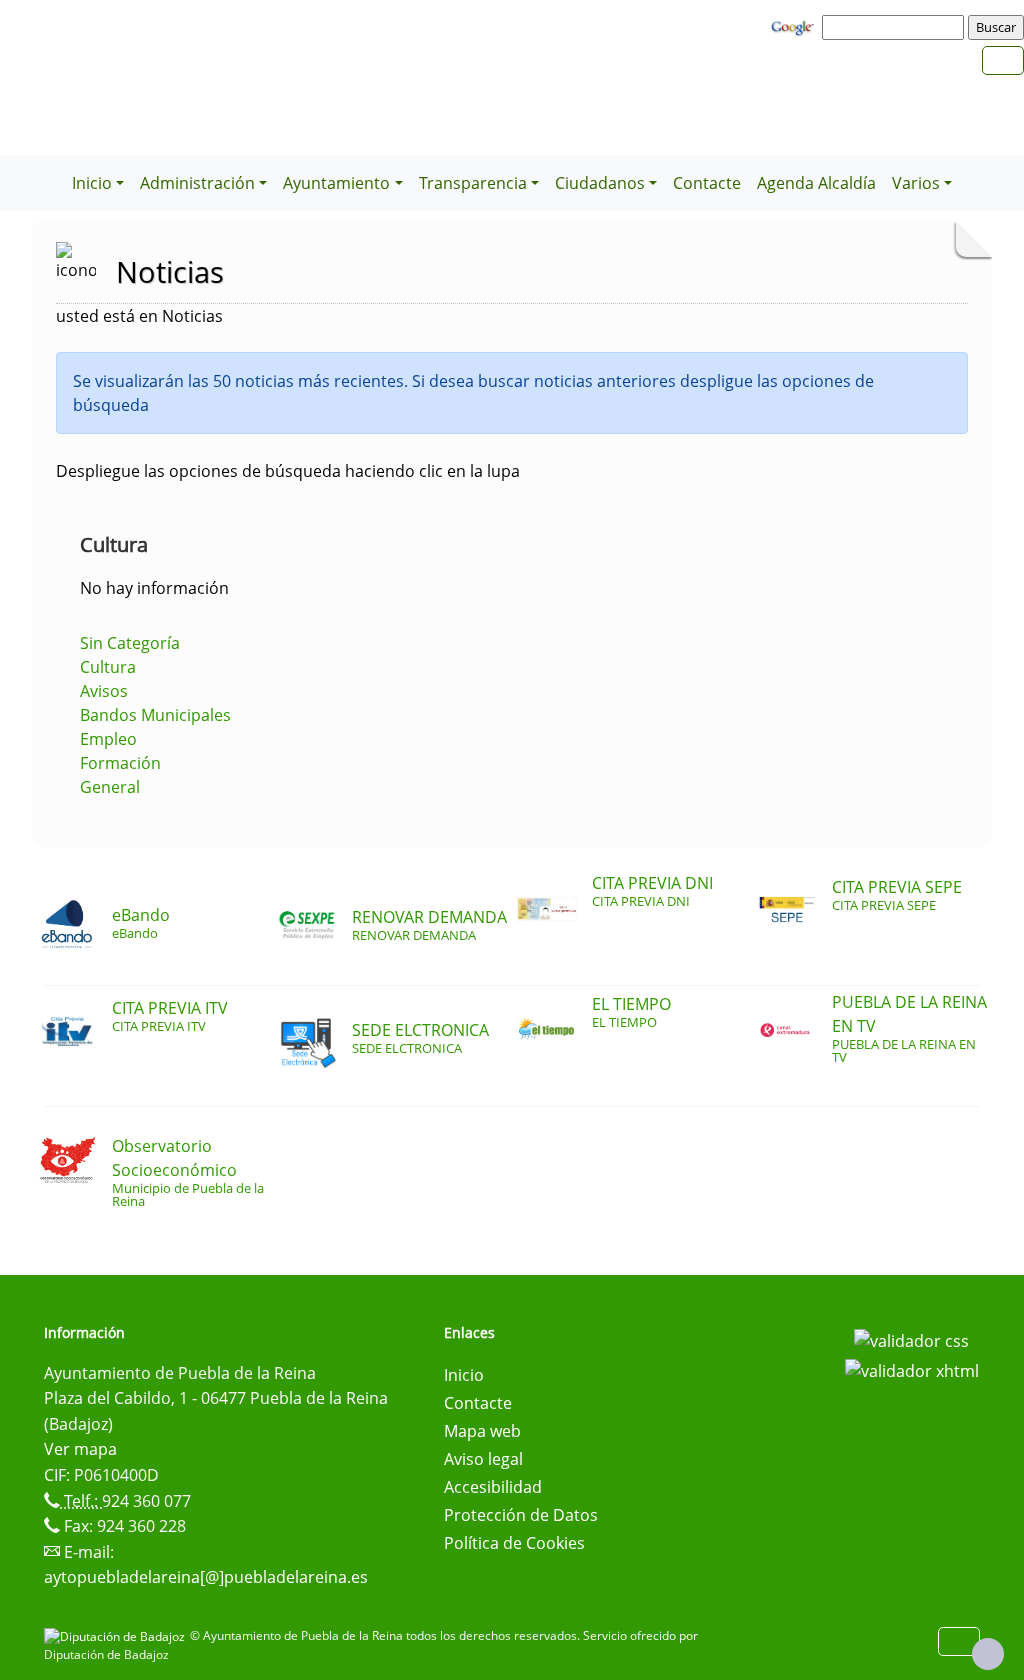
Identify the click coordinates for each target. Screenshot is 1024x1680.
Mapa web (482, 1431)
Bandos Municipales (155, 715)
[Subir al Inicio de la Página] (988, 1654)
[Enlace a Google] (795, 26)
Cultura (108, 667)
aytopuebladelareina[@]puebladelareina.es (206, 1577)
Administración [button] (197, 183)
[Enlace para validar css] (911, 1339)
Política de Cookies (514, 1543)
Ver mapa (80, 1449)
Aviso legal (483, 1459)
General (110, 787)
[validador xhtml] (912, 1369)
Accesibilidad (493, 1487)
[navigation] (896, 27)
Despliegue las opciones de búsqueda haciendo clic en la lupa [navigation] (288, 471)
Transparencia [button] (473, 183)
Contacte (707, 183)
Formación (120, 763)
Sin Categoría (130, 643)
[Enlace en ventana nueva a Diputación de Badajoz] (117, 1635)
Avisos (104, 691)
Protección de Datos (521, 1515)
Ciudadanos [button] (600, 183)
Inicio (464, 1375)
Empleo (108, 739)
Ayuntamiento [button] (336, 183)
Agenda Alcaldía (816, 183)
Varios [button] (916, 183)
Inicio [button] (92, 183)
